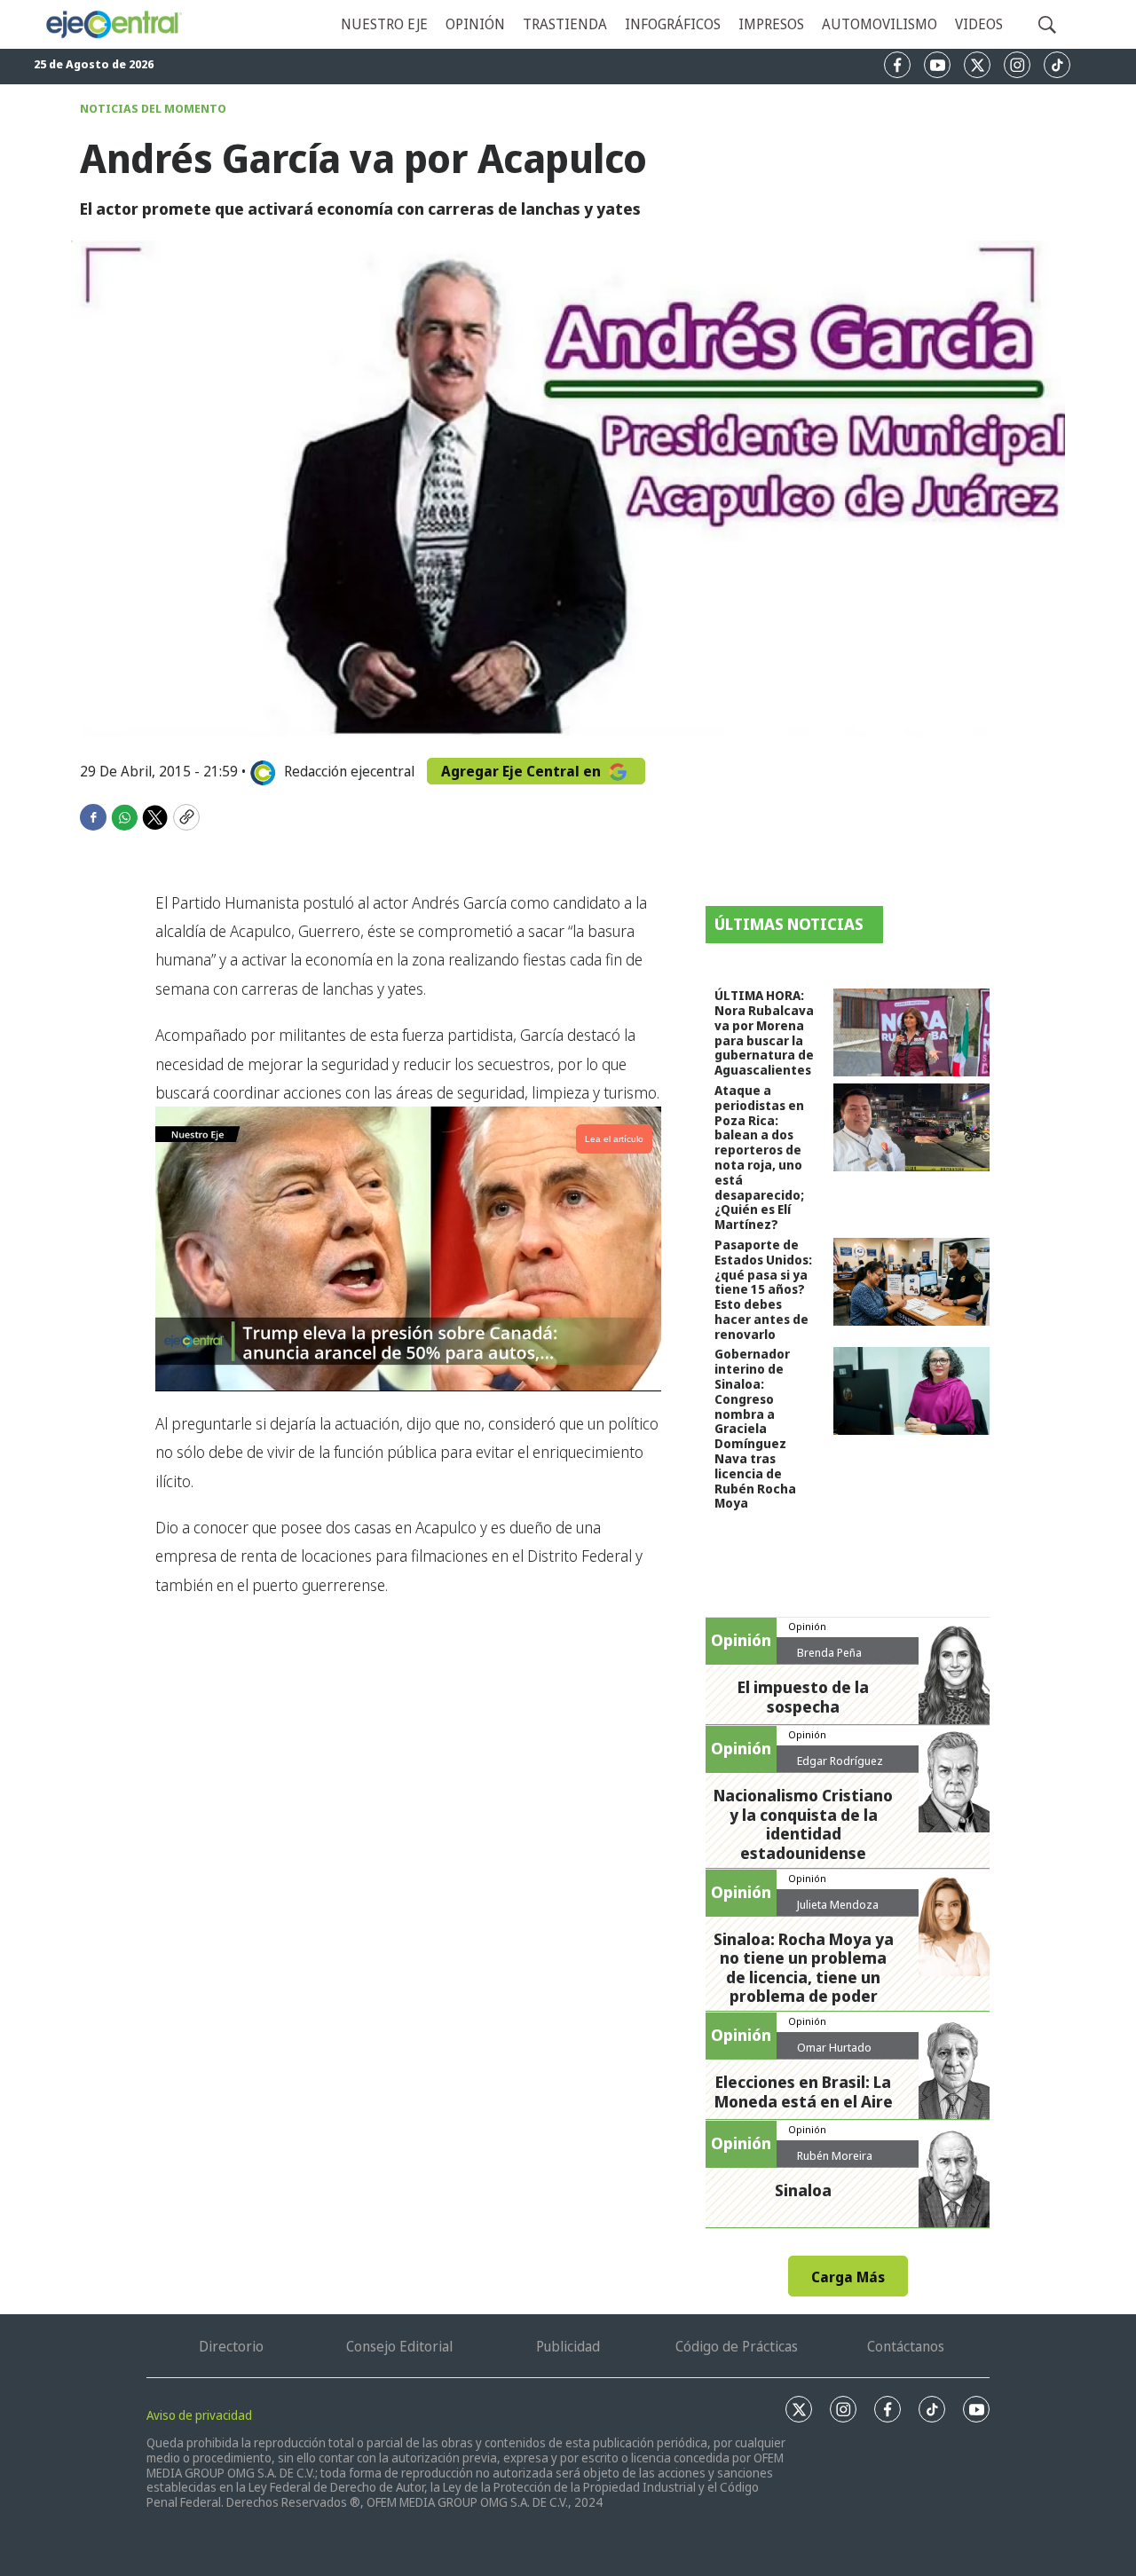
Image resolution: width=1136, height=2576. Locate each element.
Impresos (771, 24)
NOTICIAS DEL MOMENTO (153, 108)
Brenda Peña (829, 1652)
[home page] (113, 24)
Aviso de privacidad (199, 2415)
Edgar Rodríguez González (840, 1768)
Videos (979, 24)
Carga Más (848, 2277)
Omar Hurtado (834, 2047)
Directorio (231, 2346)
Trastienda (565, 24)
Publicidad (568, 2346)
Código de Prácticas (737, 2346)
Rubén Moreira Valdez (835, 2162)
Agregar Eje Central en (523, 771)
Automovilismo (880, 24)
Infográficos (673, 24)
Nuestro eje (384, 24)
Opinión (475, 24)
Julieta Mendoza (838, 1904)
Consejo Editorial (399, 2346)
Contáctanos (906, 2346)
